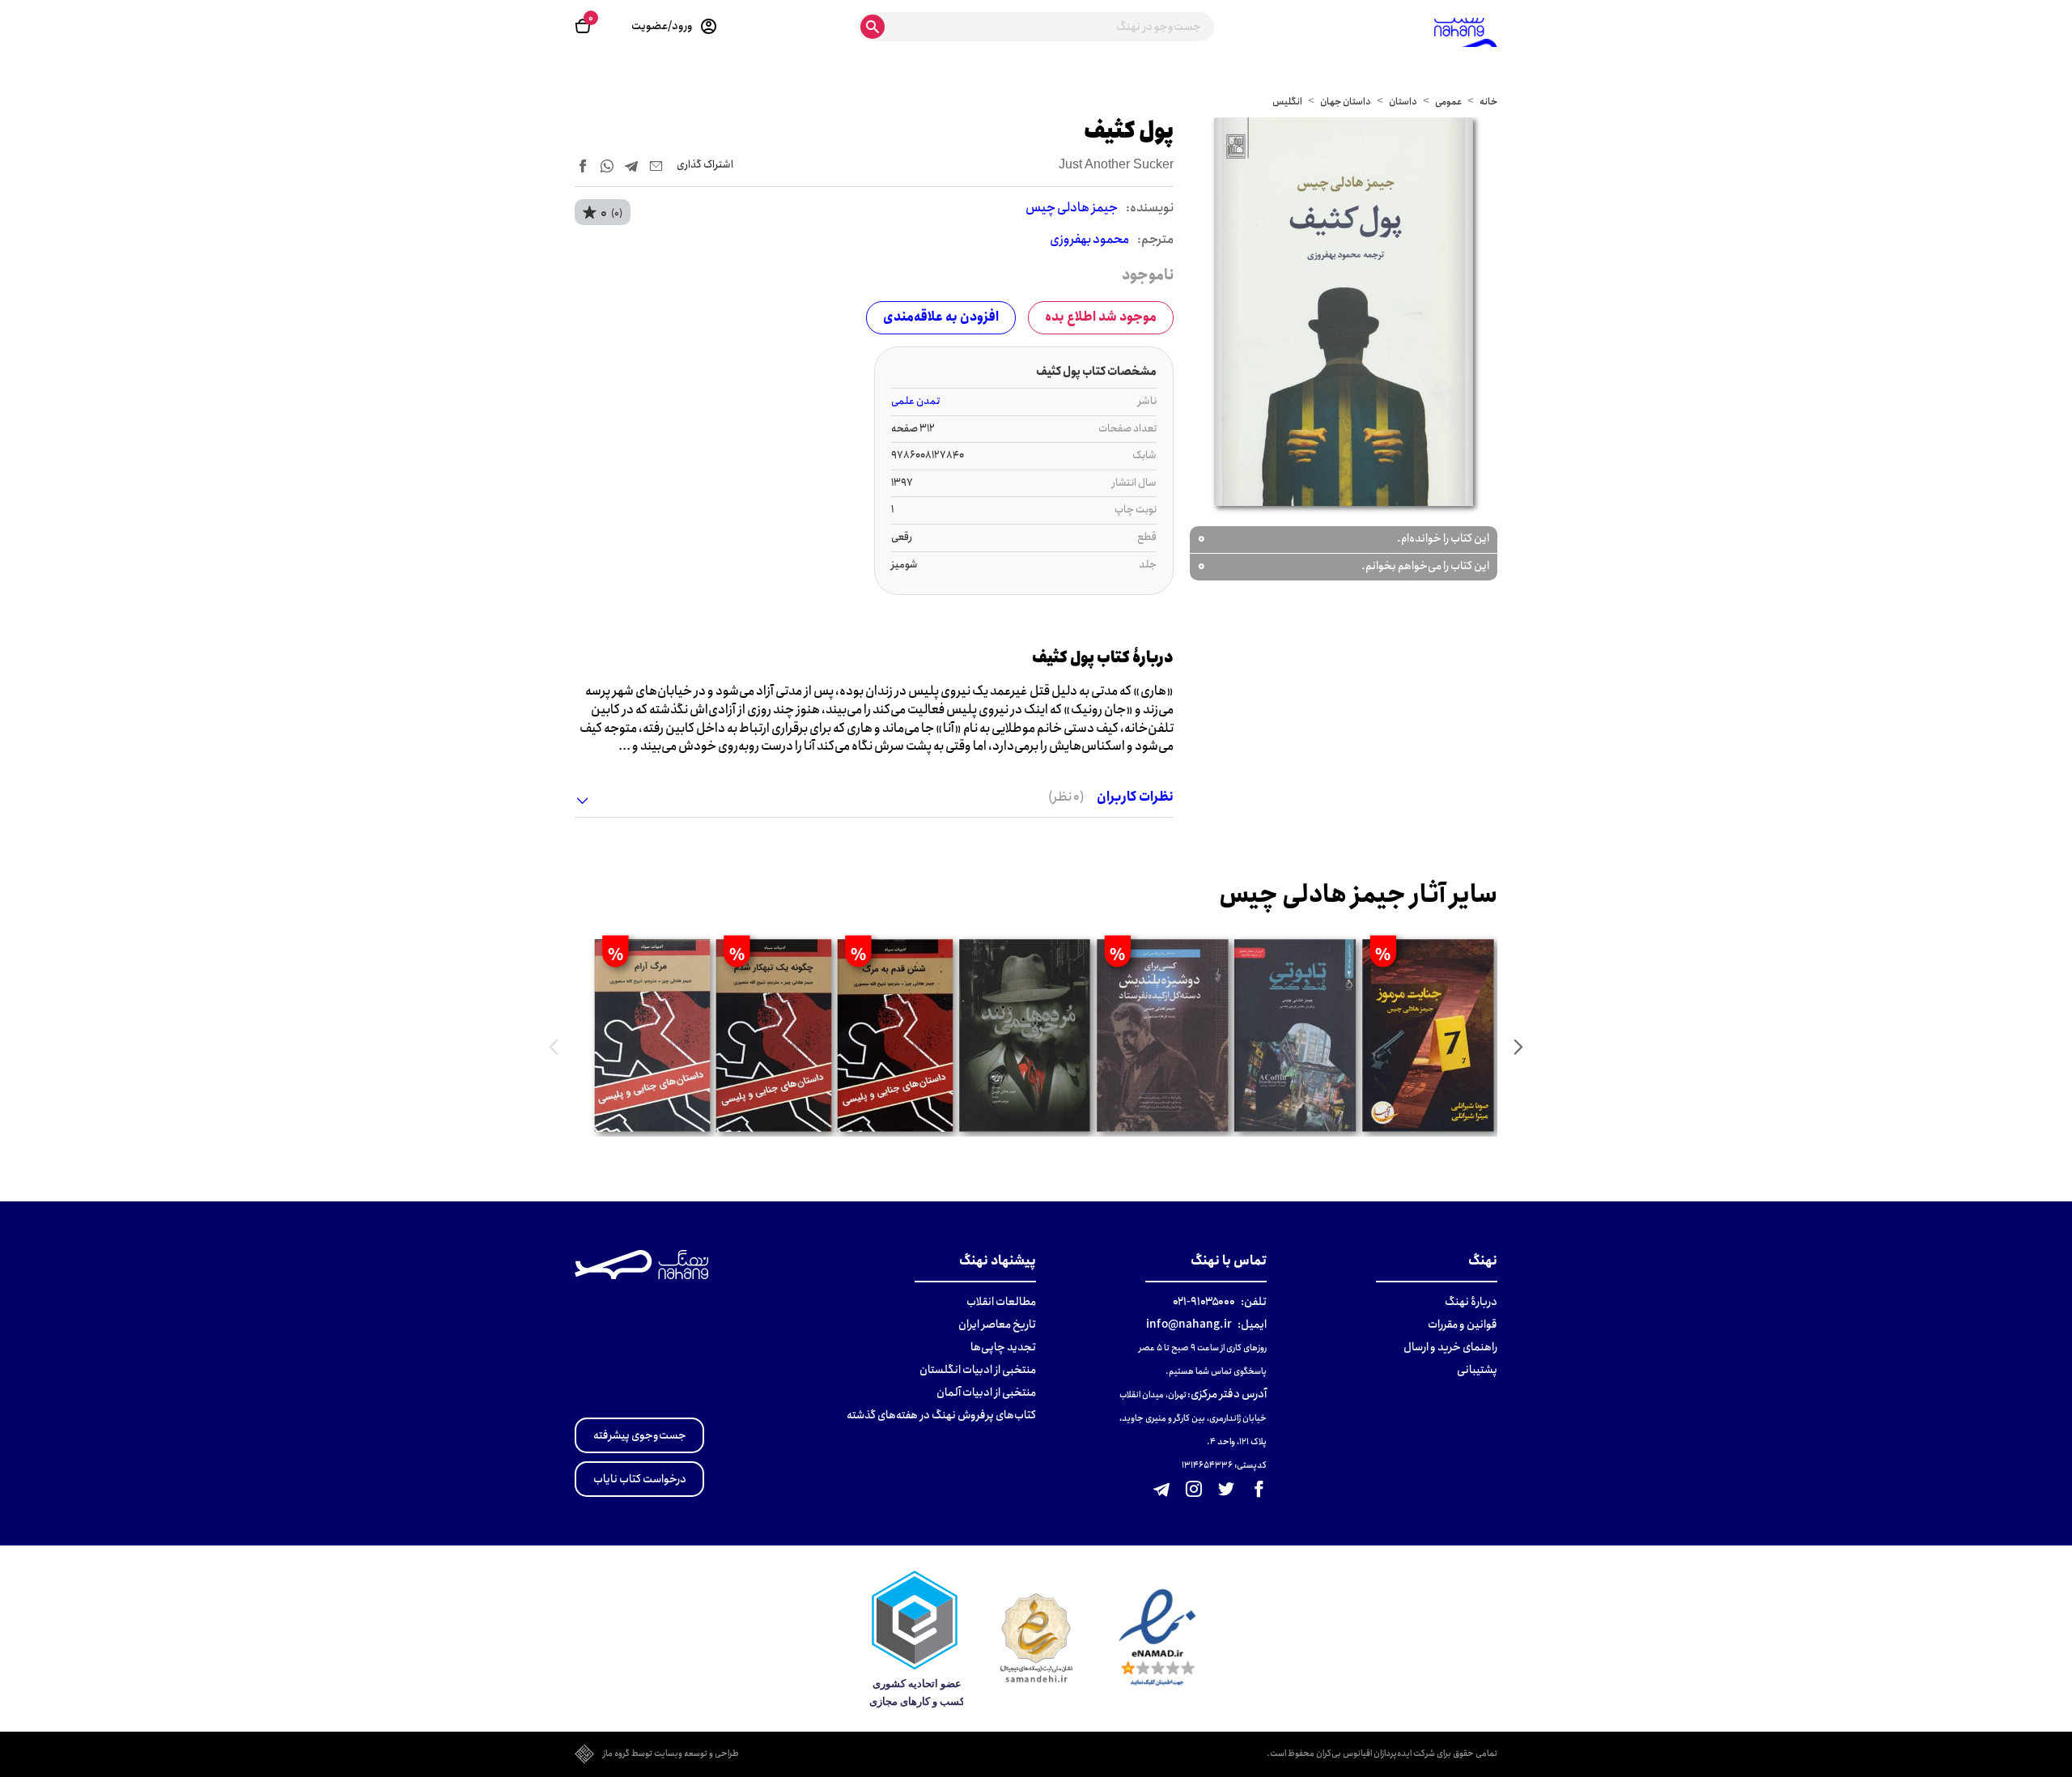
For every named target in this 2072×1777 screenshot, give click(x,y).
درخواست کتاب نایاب (640, 1479)
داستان (1403, 102)
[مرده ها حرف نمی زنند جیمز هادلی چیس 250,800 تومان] (1024, 1035)
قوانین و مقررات (1463, 1324)
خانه (1488, 102)
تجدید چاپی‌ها (1003, 1347)
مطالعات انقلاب (1001, 1302)
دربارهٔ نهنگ (1471, 1302)
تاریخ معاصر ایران (997, 1324)
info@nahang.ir (1189, 1324)
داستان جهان (1346, 102)
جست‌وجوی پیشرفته (640, 1435)
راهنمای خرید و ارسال (1450, 1347)
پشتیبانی (1477, 1370)
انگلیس (1287, 102)
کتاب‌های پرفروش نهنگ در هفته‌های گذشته (941, 1415)
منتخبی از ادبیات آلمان (986, 1392)
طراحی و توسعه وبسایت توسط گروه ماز (671, 1754)
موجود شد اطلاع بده (1101, 317)
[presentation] (1518, 1047)
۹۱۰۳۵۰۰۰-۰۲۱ (1204, 1302)
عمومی (1448, 102)
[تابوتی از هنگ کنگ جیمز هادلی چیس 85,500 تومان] (1295, 1035)
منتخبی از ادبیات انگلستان (978, 1370)
